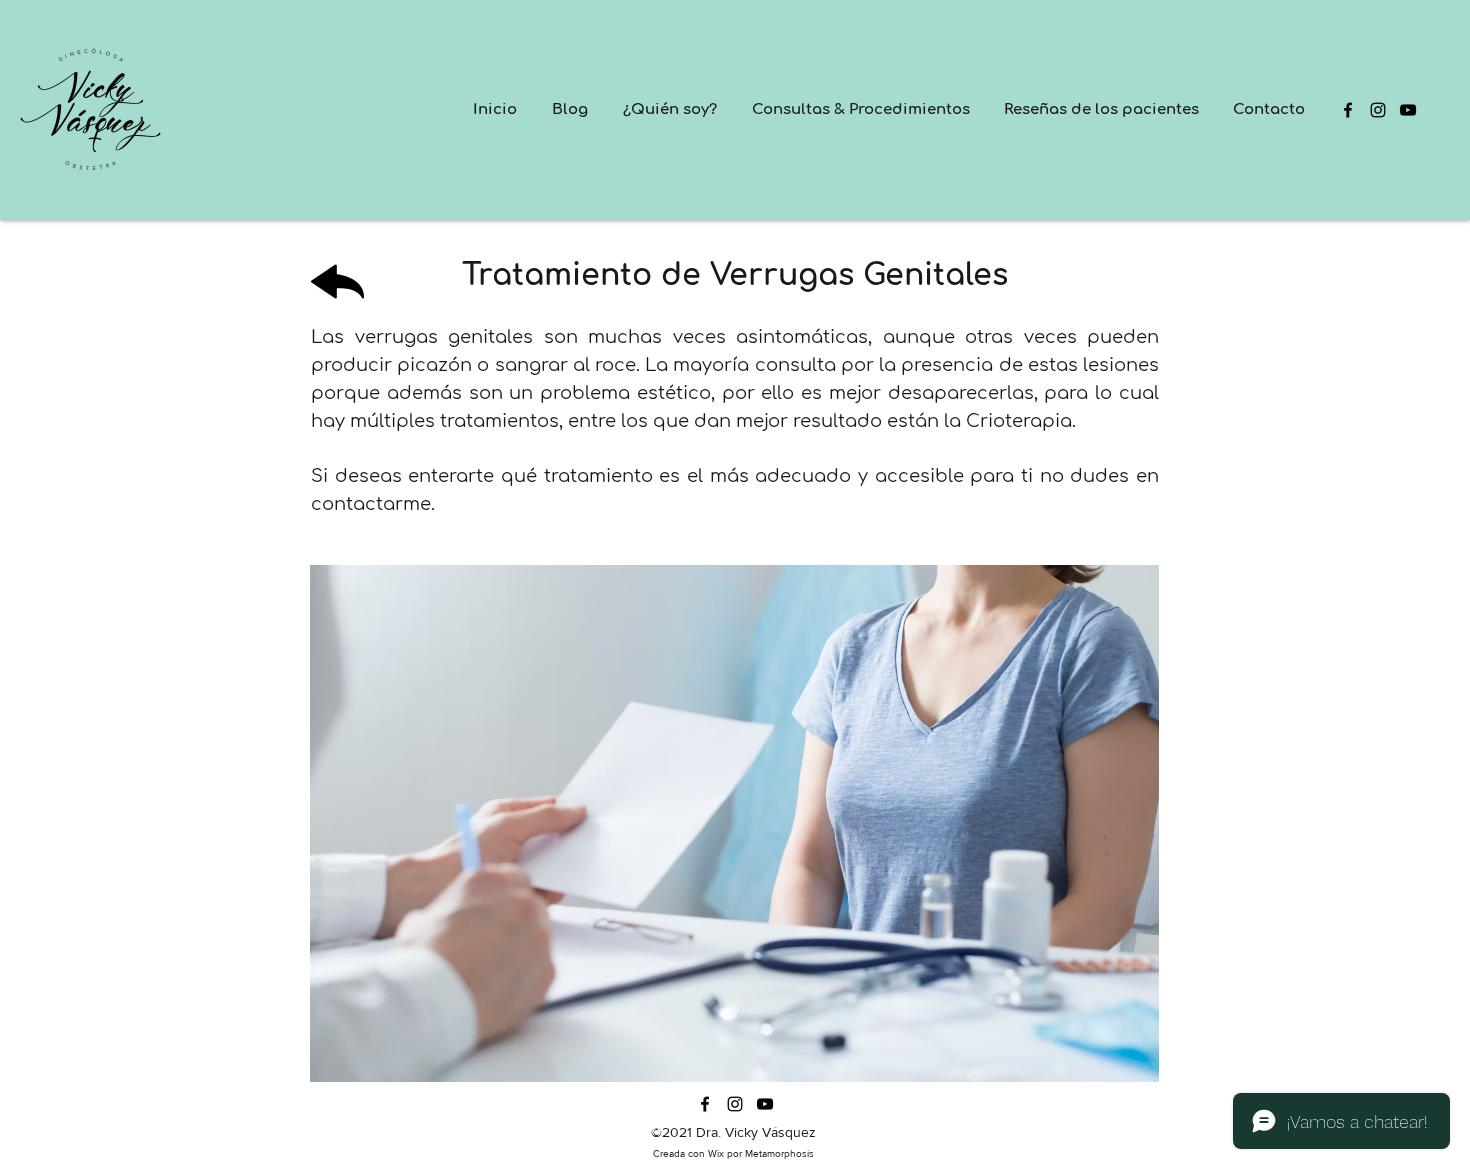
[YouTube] (1408, 110)
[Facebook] (1348, 110)
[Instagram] (1378, 110)
